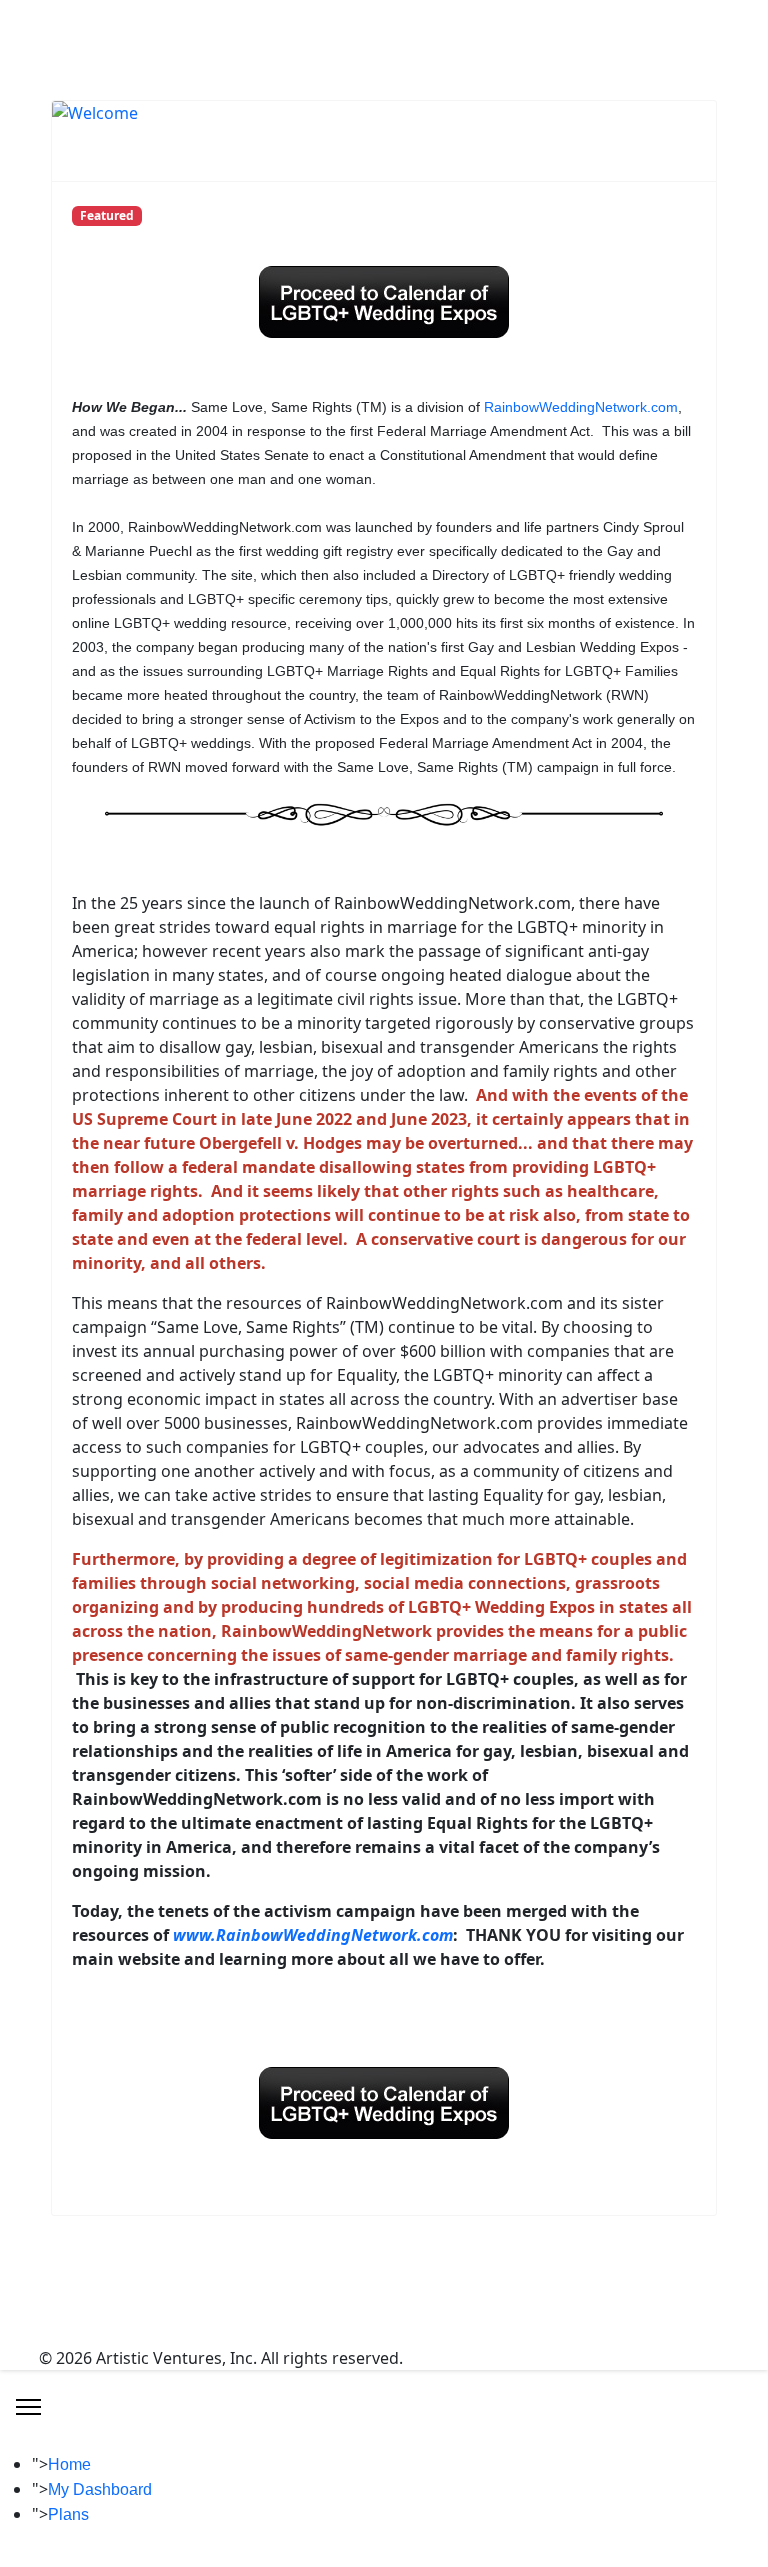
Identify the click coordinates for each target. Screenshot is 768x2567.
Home (69, 2464)
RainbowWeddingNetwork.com (581, 407)
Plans (68, 2514)
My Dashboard (100, 2489)
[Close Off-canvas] (28, 2407)
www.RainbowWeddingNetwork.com (313, 1935)
